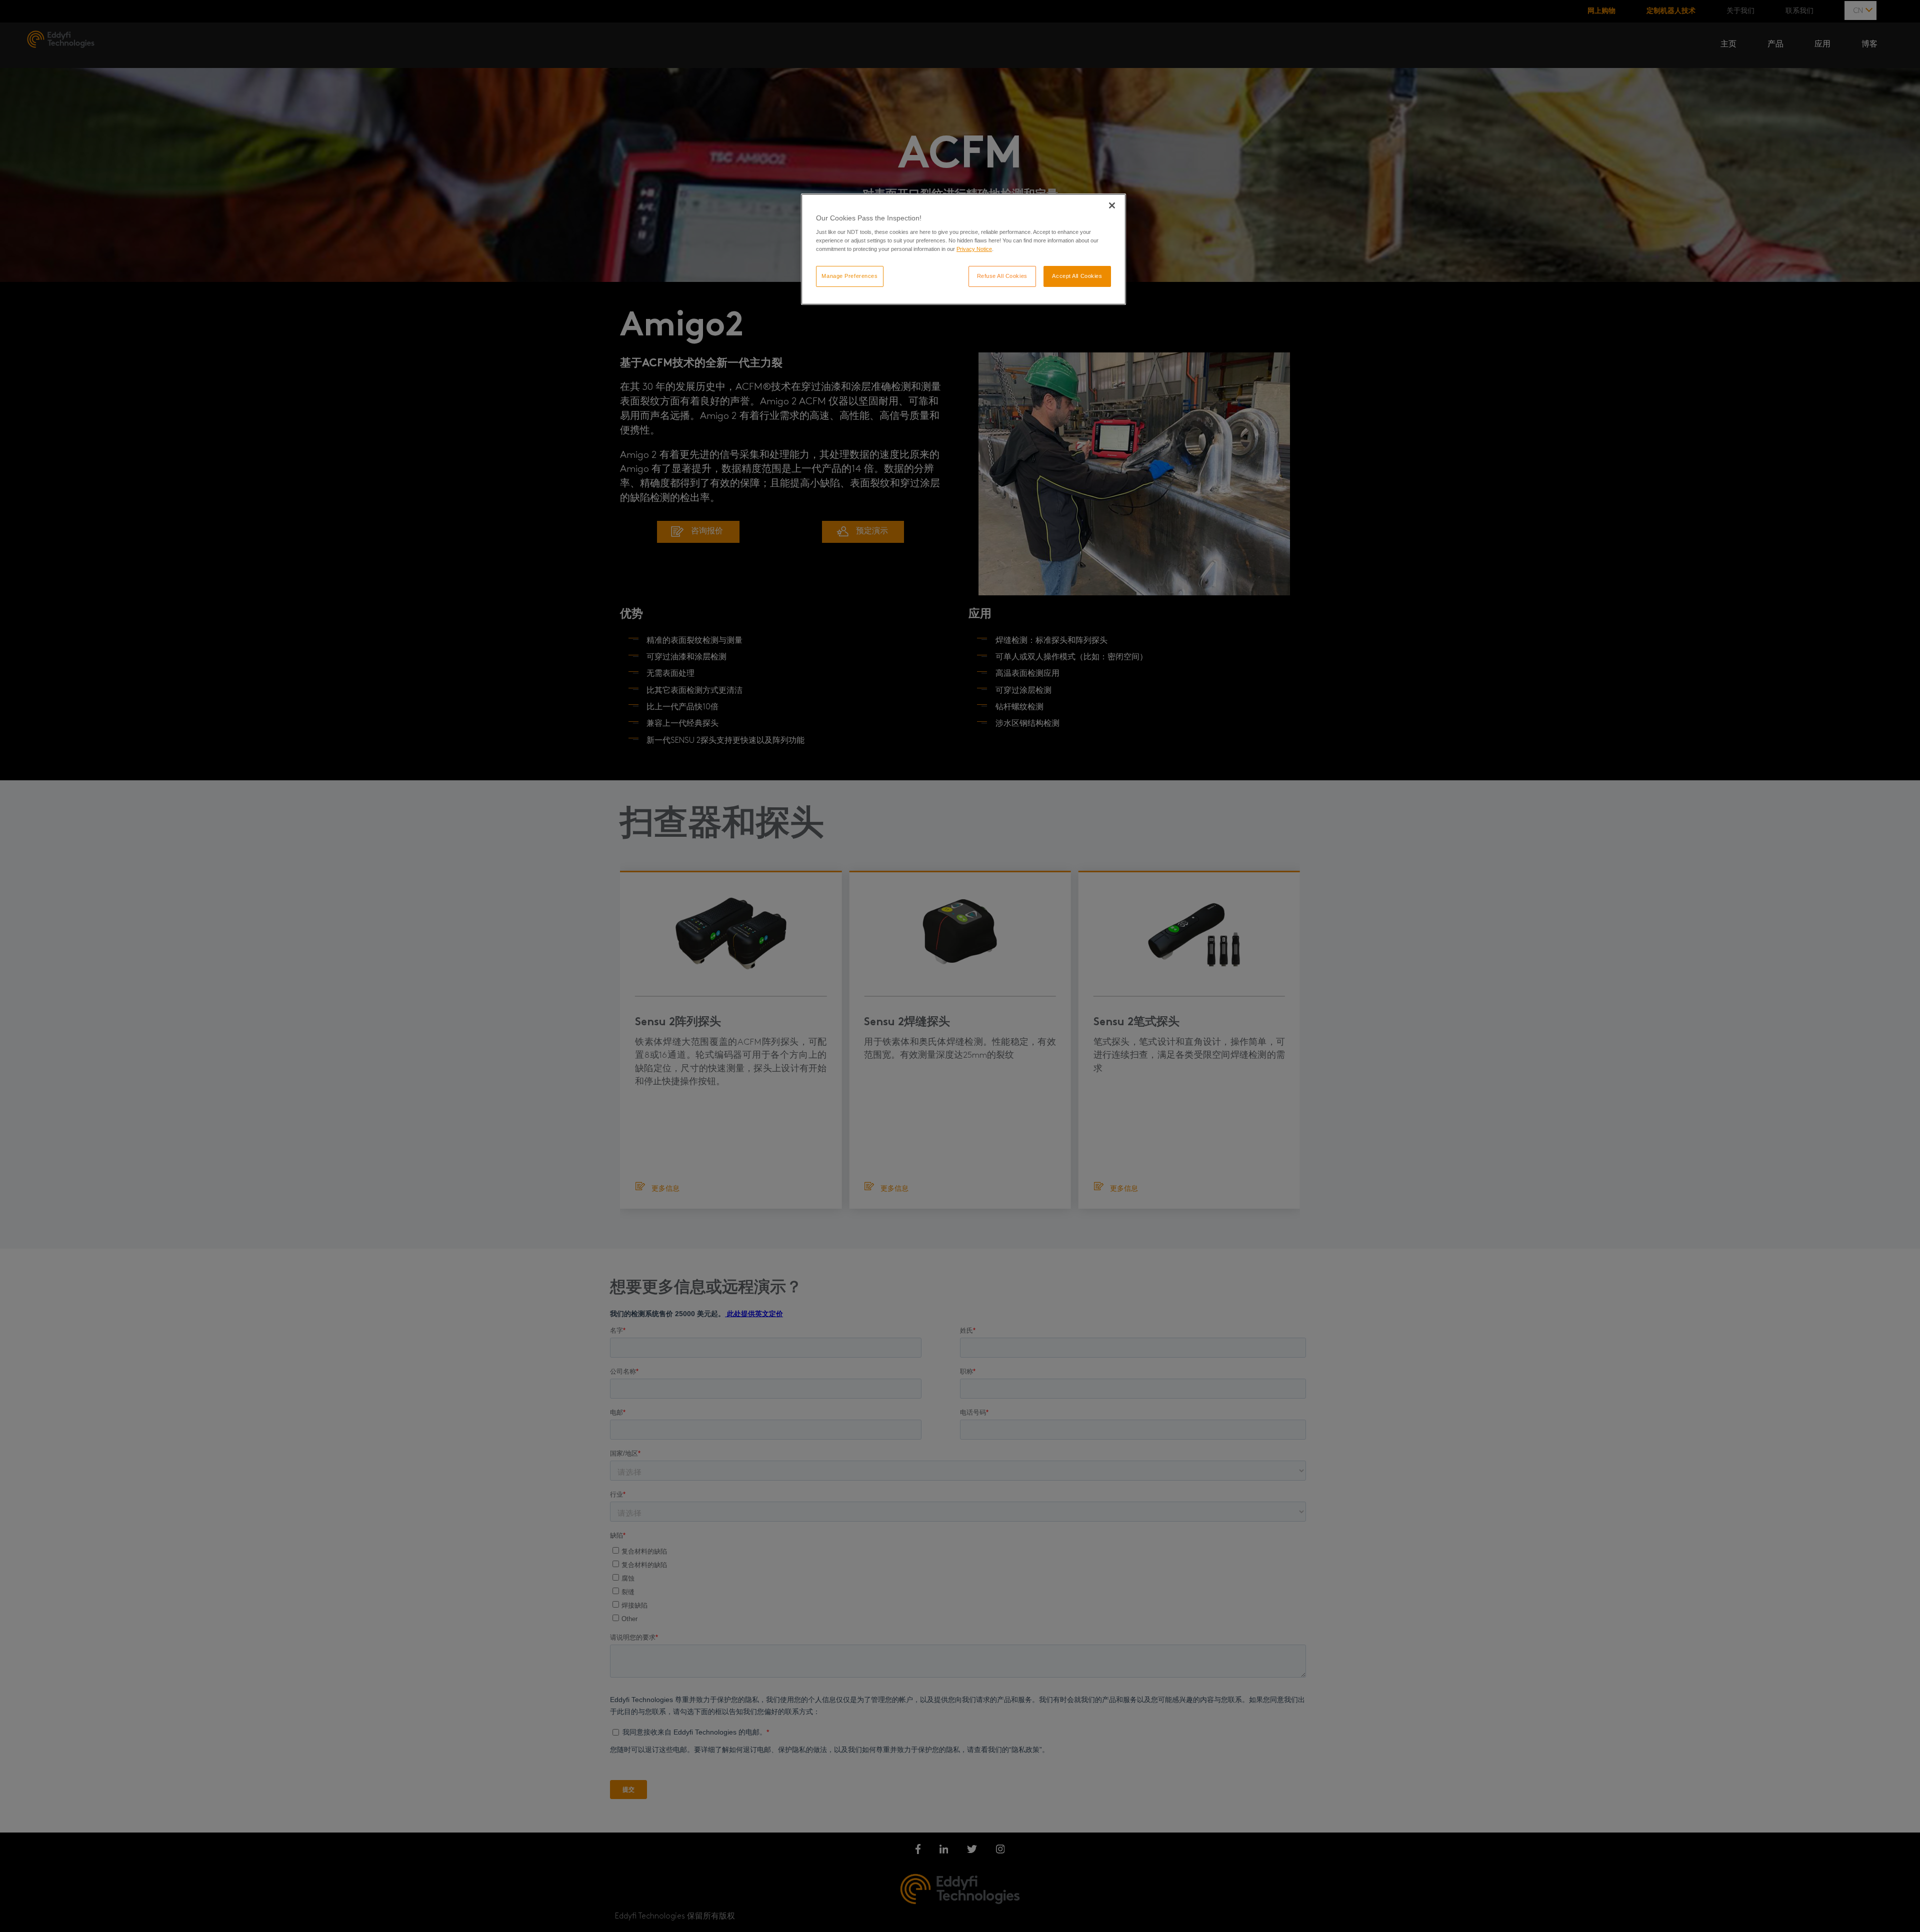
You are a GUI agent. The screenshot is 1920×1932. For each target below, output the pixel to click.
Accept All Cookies (1077, 276)
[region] (963, 249)
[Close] (1112, 205)
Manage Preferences (849, 276)
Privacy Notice (974, 249)
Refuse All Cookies (1002, 276)
